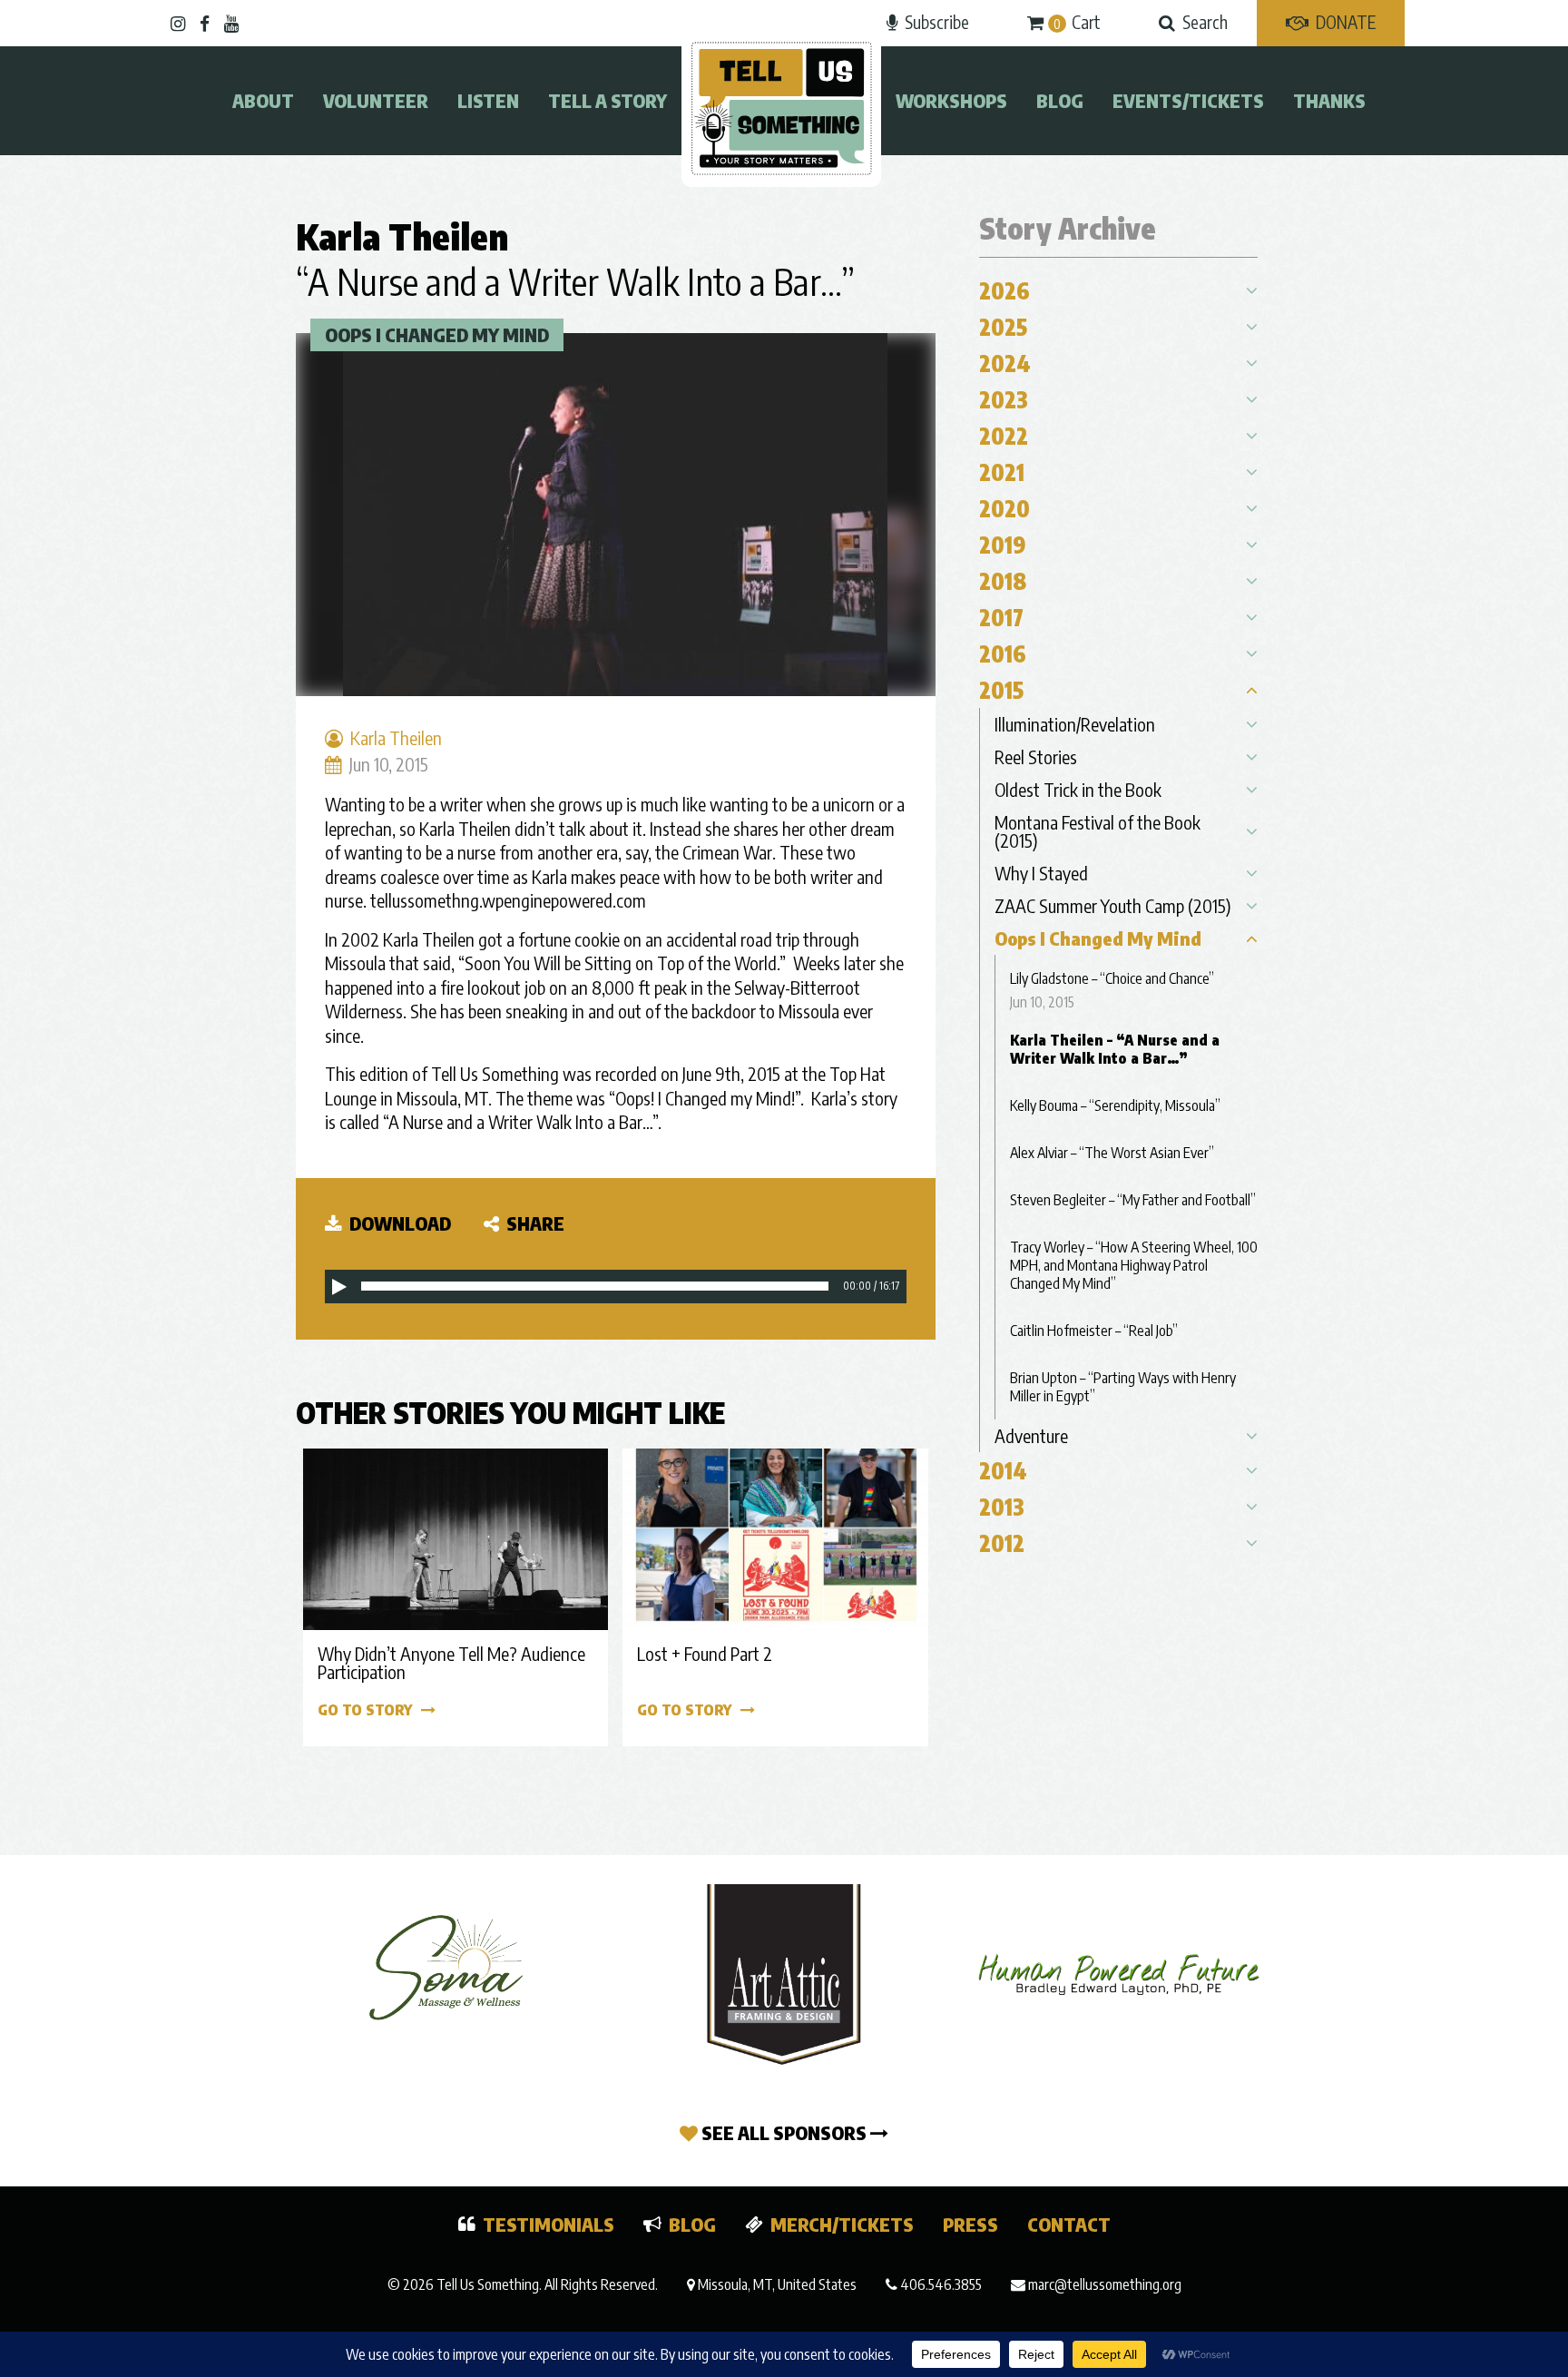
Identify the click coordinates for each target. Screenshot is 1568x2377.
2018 (1003, 581)
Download (398, 1223)
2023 (1004, 399)
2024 (1005, 363)
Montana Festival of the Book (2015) (1098, 831)
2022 (1004, 436)
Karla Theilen (402, 236)
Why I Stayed (1041, 873)
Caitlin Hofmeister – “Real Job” (1094, 1331)
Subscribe (937, 22)
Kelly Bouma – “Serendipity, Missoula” (1115, 1105)
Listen (488, 100)
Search (1205, 22)
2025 (1003, 327)
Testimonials (549, 2224)
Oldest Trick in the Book (1078, 789)
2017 (1001, 617)
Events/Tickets (1188, 100)
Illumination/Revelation (1075, 724)
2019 (1003, 545)
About (263, 100)
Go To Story (365, 1710)
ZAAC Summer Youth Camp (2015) (1113, 905)
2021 (1002, 472)
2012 (1002, 1543)
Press (970, 2224)
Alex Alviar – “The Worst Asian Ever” (1112, 1153)
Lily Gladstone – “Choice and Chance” (1112, 978)
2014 (1003, 1470)
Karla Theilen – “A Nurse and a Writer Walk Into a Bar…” (1115, 1049)
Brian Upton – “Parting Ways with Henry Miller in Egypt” (1123, 1387)
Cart (1077, 22)
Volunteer (376, 100)
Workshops (951, 100)
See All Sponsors (784, 2132)
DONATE (1346, 22)
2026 (1004, 290)
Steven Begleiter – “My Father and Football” (1133, 1200)
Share (534, 1223)
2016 (1003, 653)
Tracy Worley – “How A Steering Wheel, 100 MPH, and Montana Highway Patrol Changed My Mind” (1134, 1265)
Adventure (1031, 1435)
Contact (1069, 2224)
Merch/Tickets (842, 2224)
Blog (1060, 100)
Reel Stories (1036, 756)
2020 (1004, 508)
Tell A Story (608, 100)
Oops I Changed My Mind (437, 334)
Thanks (1329, 100)
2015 (1001, 690)
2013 (1002, 1507)
